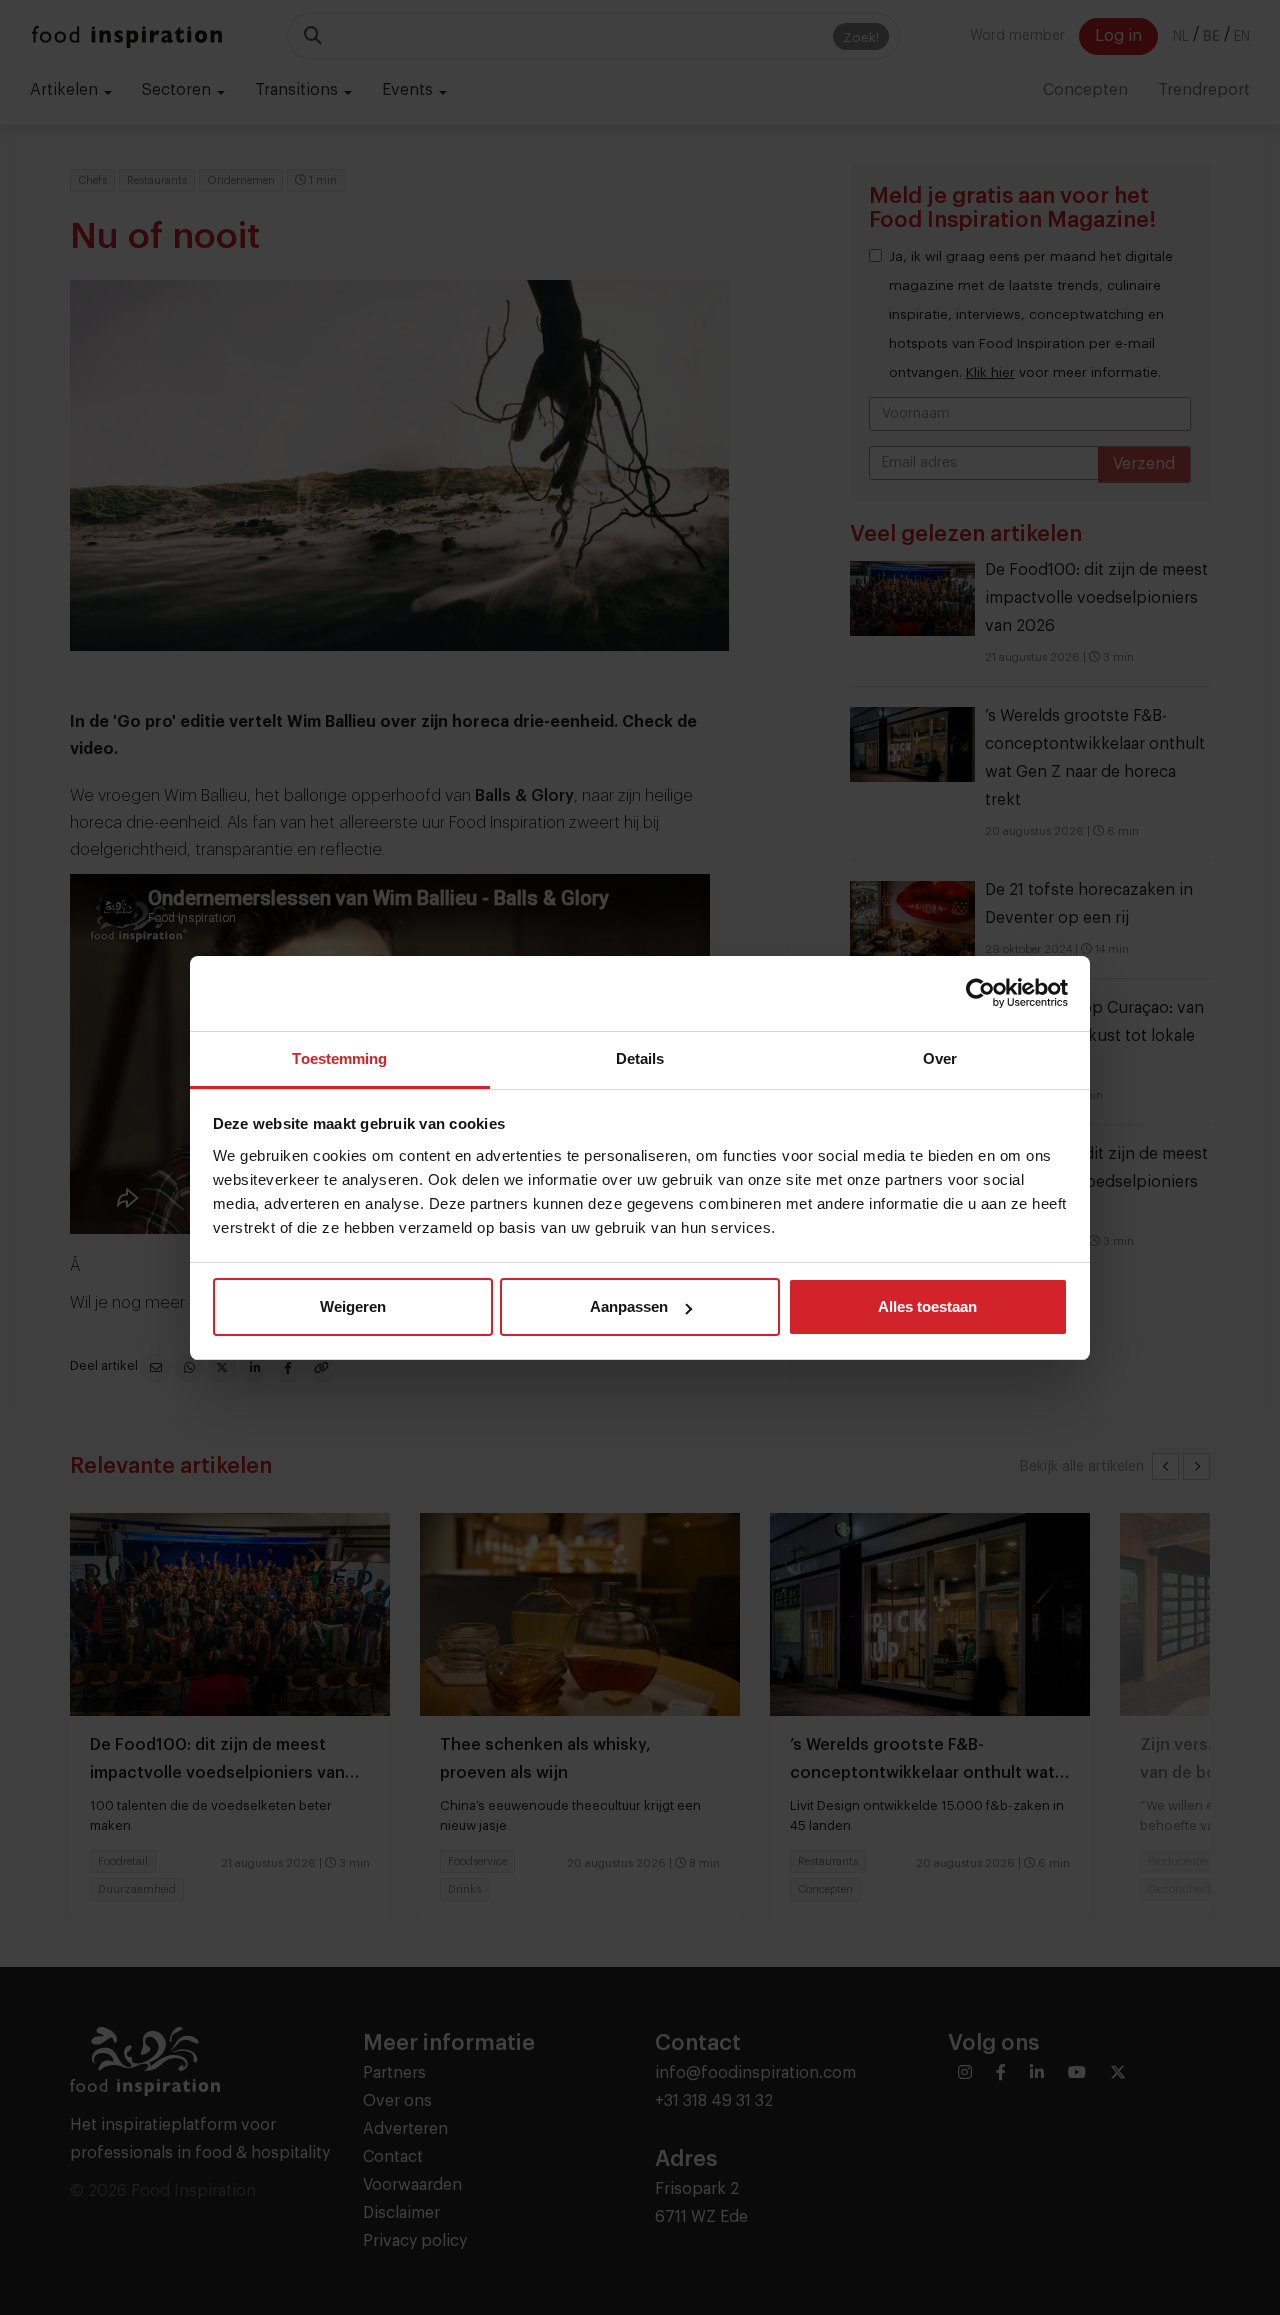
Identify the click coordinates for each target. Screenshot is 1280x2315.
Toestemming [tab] (339, 1058)
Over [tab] (940, 1058)
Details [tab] (640, 1058)
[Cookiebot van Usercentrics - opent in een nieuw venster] (980, 993)
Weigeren (353, 1306)
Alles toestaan (927, 1306)
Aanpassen (629, 1306)
